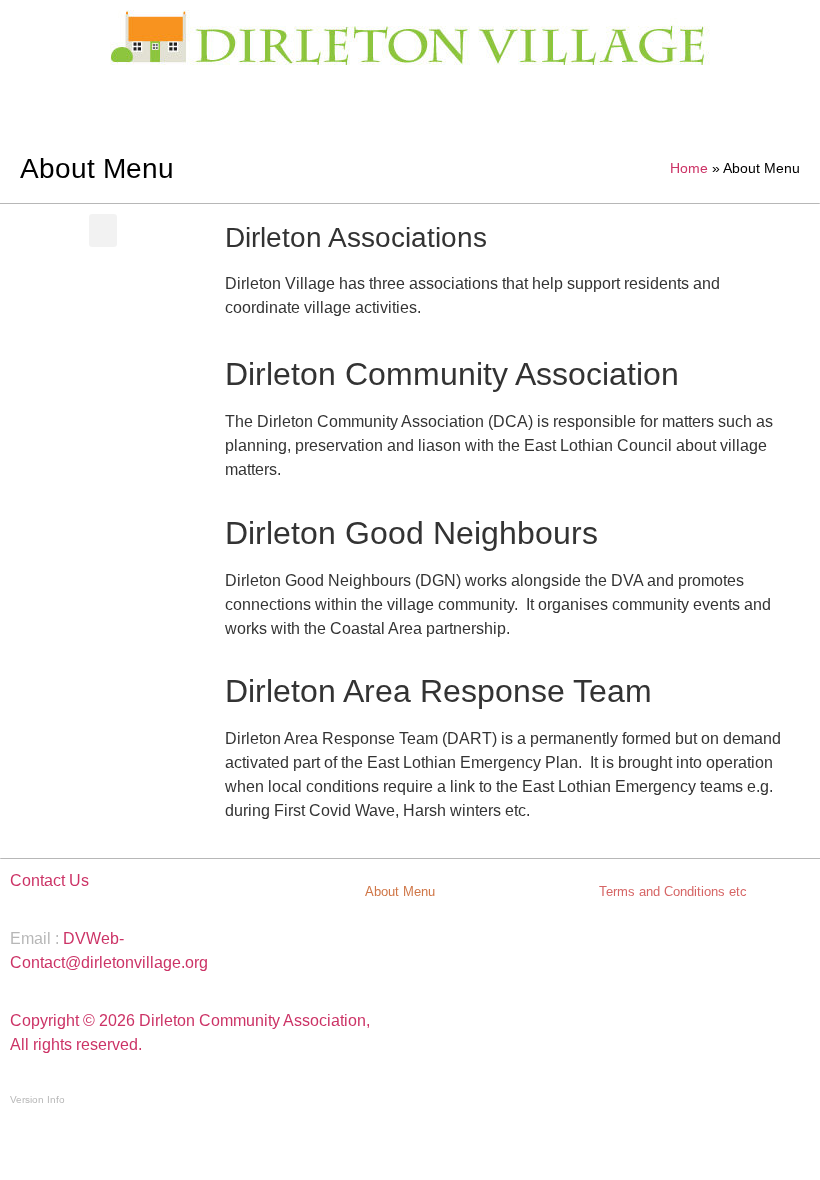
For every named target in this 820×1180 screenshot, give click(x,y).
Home (689, 168)
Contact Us (49, 880)
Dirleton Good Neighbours (411, 533)
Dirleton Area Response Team (438, 691)
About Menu (400, 891)
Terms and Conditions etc (673, 891)
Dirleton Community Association (452, 374)
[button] (103, 230)
